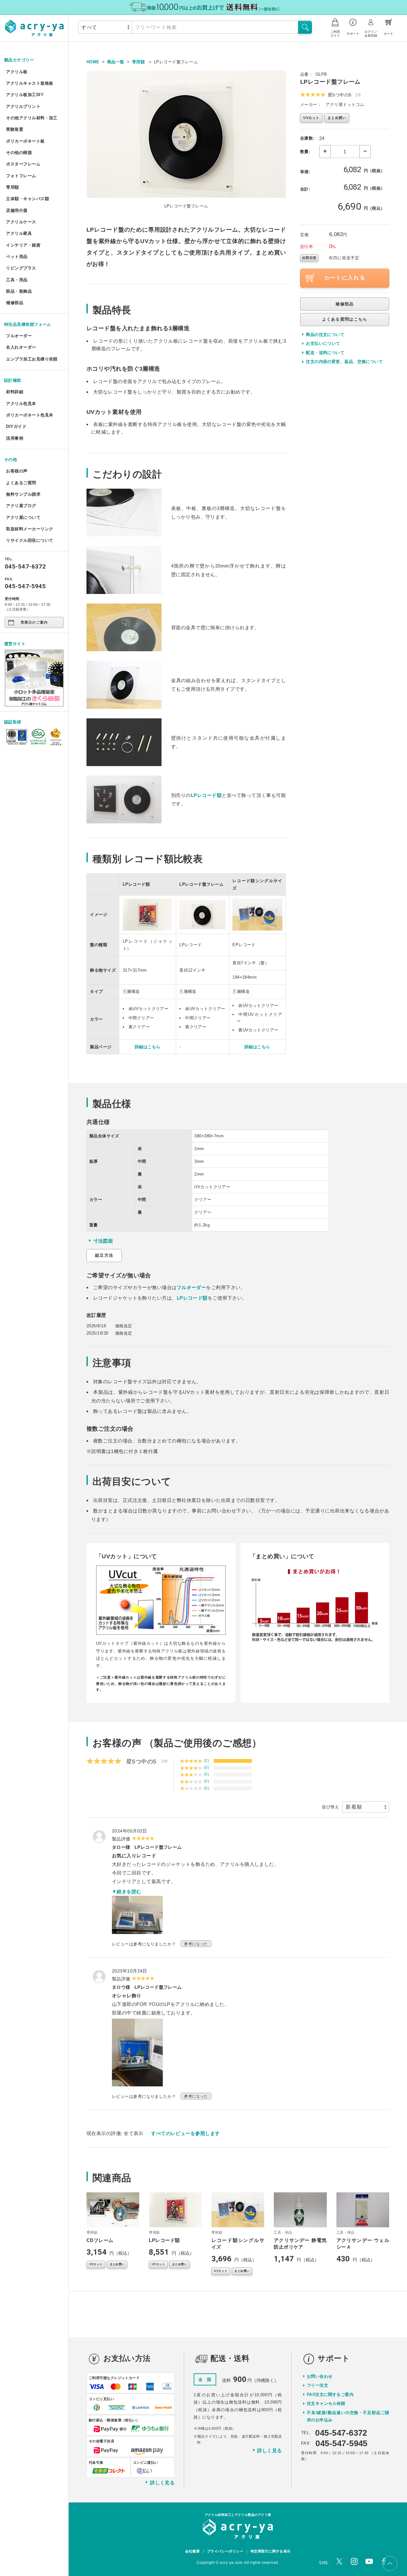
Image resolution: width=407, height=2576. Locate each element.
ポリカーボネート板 (25, 141)
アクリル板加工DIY (25, 95)
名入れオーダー (21, 347)
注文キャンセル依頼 (326, 2403)
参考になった (196, 1944)
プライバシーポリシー (225, 2551)
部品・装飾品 (19, 291)
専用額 (12, 187)
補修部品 (15, 303)
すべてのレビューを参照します (185, 2133)
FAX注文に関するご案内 (330, 2394)
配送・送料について (325, 353)
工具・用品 (17, 280)
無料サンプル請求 (23, 494)
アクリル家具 (19, 233)
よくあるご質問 (21, 483)
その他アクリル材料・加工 (32, 118)
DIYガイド (16, 426)
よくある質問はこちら (345, 319)
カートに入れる (345, 278)
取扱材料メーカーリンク (30, 529)
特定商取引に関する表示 (271, 2551)
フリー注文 (317, 2385)
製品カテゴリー (19, 60)
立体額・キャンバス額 (28, 199)
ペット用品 (17, 257)
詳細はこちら (148, 1047)
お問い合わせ (320, 2376)
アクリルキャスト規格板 (30, 83)
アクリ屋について (23, 517)
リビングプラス (21, 268)
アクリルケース (21, 222)
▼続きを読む (127, 1892)
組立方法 (104, 1255)
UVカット (311, 118)
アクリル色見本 (21, 404)
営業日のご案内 (34, 622)
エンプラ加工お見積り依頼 (32, 359)
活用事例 (15, 438)
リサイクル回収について (30, 540)
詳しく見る (162, 2483)
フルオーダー (19, 336)
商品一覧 (116, 62)
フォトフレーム (21, 176)
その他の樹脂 (19, 153)
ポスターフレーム (23, 164)
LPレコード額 (206, 795)
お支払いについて (323, 343)
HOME (93, 62)
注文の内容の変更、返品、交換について (344, 362)
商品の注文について (325, 335)
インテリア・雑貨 (23, 245)
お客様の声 (17, 471)
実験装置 (15, 129)
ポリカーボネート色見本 (30, 415)
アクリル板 (17, 72)
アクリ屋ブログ (21, 506)
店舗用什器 (17, 210)
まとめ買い (337, 118)
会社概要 (192, 2551)
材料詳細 (15, 392)
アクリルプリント (23, 106)
